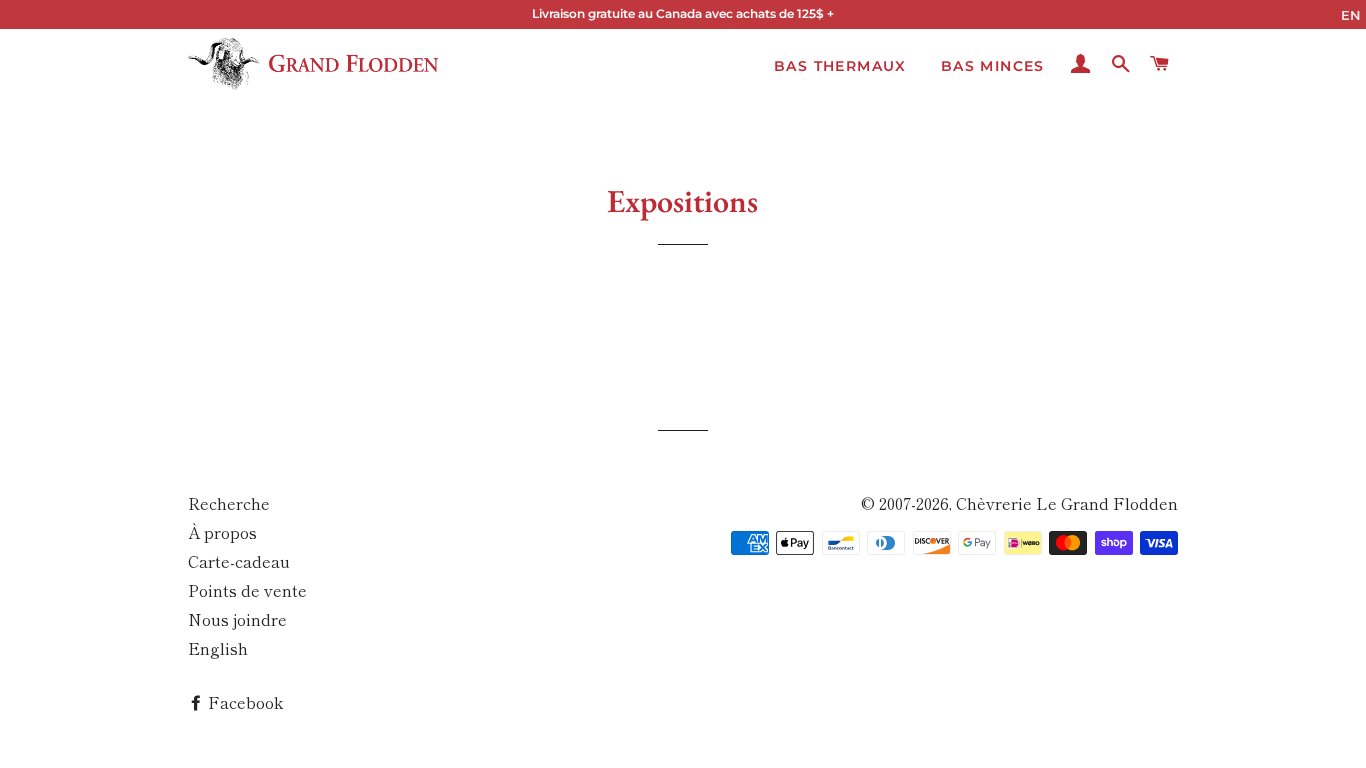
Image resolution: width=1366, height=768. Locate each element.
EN (1351, 15)
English (218, 648)
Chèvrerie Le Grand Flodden (1067, 503)
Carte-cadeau (239, 561)
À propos (222, 532)
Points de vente (247, 590)
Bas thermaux (840, 66)
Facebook (243, 702)
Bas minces (993, 66)
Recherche (229, 503)
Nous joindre (237, 619)
